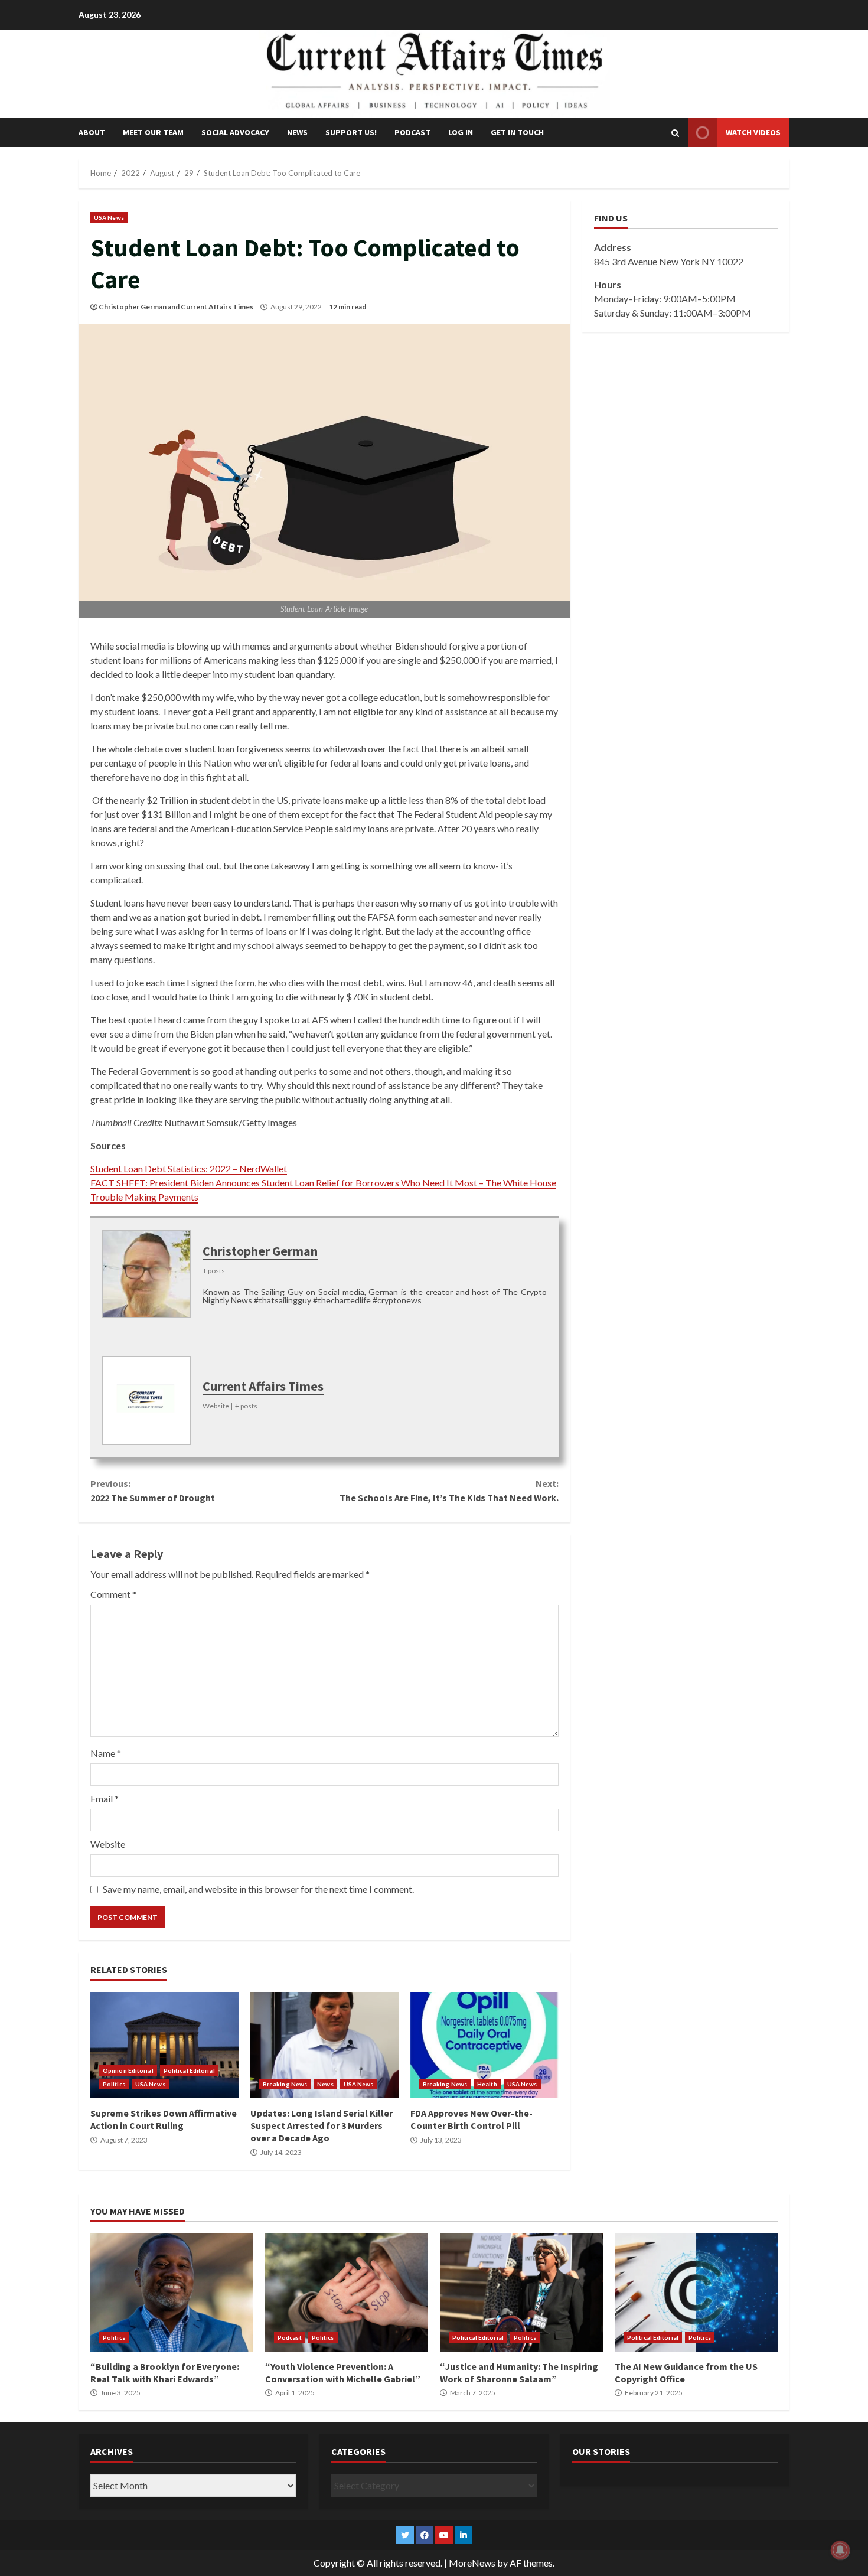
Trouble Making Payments (144, 1197)
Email (105, 1799)
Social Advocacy (235, 132)
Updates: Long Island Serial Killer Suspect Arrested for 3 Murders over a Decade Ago (324, 2045)
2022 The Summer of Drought (153, 1491)
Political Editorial (189, 2070)
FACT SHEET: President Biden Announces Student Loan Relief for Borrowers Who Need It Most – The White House (323, 1183)
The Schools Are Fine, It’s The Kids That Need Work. (449, 1491)
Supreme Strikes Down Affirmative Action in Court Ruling (164, 2045)
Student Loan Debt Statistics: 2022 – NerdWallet (189, 1168)
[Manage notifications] (840, 2550)
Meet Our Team (153, 132)
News (297, 132)
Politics (114, 2084)
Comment (113, 1594)
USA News (109, 217)
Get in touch (517, 132)
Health (487, 2084)
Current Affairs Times (217, 307)
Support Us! (351, 132)
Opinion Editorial (128, 2070)
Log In (461, 132)
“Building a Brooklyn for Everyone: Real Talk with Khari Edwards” (172, 2293)
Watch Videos (753, 132)
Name (106, 1753)
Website (108, 1844)
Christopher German (133, 307)
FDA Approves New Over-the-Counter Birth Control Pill (484, 2045)
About (92, 132)
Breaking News (285, 2084)
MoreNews (472, 2563)
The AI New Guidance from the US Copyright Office (696, 2293)
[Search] (675, 133)
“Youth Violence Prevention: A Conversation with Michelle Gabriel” (347, 2293)
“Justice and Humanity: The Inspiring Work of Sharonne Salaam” (521, 2293)
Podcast (412, 132)
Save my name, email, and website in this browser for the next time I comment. (258, 1889)
